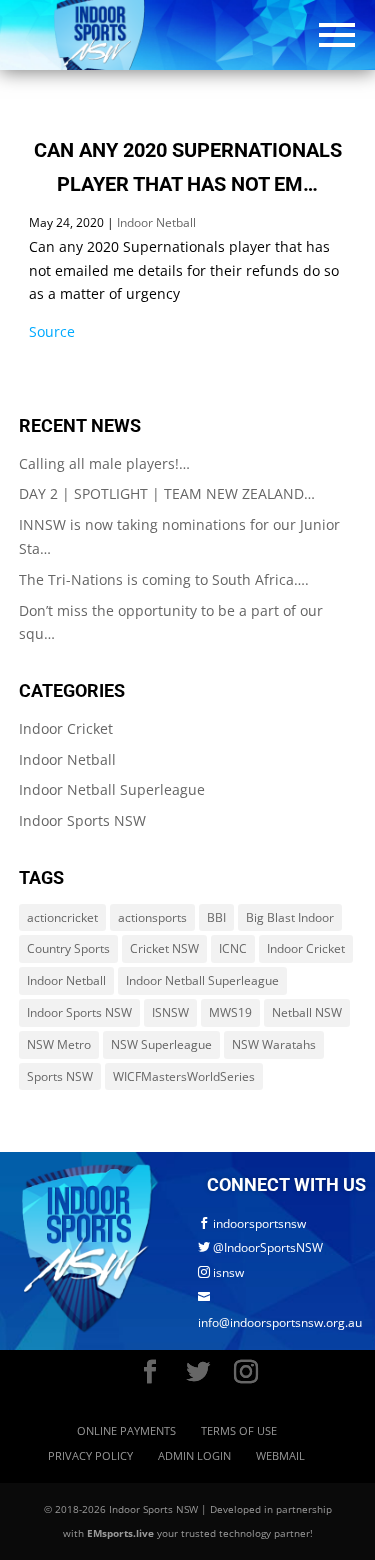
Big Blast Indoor (290, 917)
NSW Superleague (161, 1044)
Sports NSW (60, 1076)
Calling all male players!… (104, 463)
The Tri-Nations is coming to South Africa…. (164, 579)
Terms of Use (239, 1430)
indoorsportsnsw (252, 1223)
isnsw (221, 1272)
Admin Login (194, 1455)
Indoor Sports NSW (82, 820)
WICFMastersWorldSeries (184, 1076)
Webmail (280, 1455)
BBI (216, 917)
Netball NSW (307, 1012)
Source (52, 331)
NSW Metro (59, 1044)
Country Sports (68, 948)
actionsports (152, 917)
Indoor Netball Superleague (112, 789)
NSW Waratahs (274, 1044)
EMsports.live (120, 1533)
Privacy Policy (90, 1455)
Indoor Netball (156, 222)
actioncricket (62, 917)
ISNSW (170, 1012)
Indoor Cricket (66, 728)
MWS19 (230, 1012)
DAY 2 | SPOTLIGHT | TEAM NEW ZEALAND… (167, 493)
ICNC (233, 948)
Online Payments (126, 1430)
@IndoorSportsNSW (260, 1247)
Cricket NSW (164, 948)
